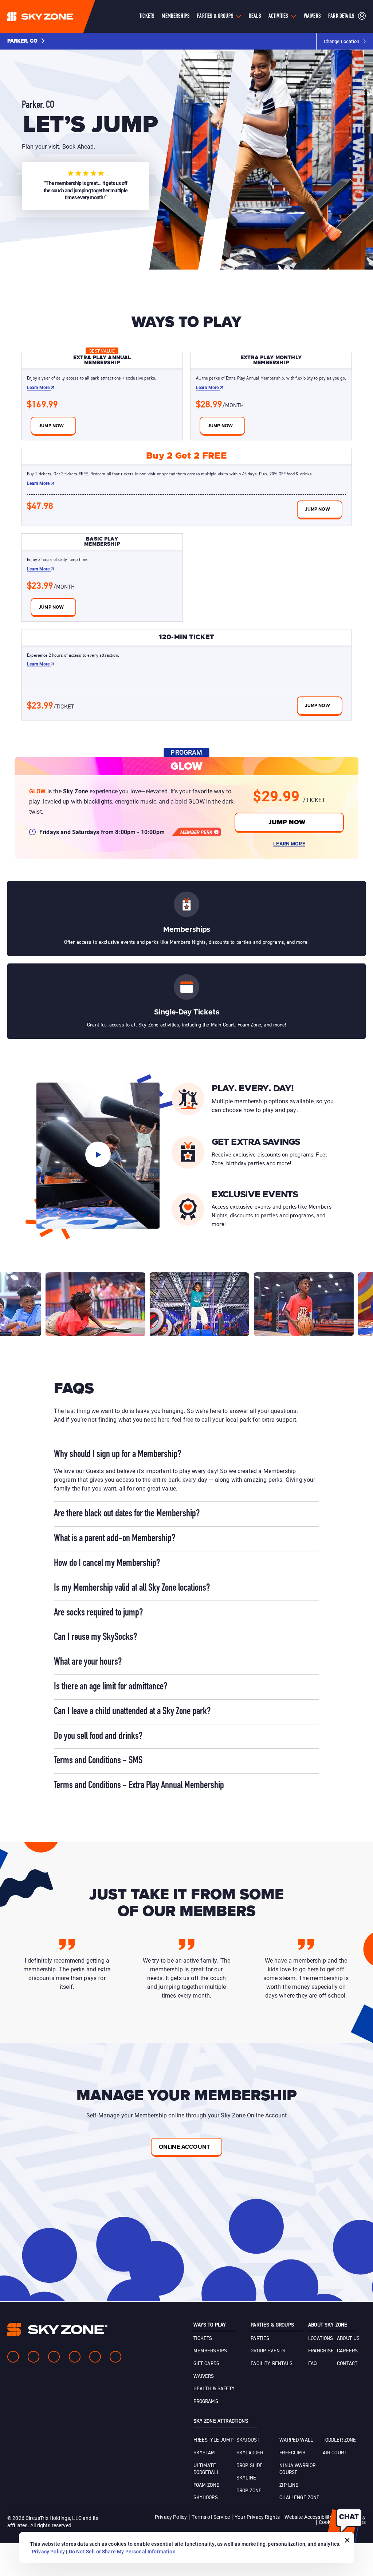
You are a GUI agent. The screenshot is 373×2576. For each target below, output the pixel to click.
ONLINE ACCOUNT (184, 2147)
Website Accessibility (308, 2517)
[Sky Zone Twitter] (54, 2357)
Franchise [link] (321, 2351)
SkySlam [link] (204, 2453)
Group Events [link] (268, 2351)
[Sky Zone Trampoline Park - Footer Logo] (57, 2330)
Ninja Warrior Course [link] (297, 2469)
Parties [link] (260, 2339)
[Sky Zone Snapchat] (95, 2357)
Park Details (341, 16)
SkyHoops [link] (206, 2498)
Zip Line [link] (289, 2485)
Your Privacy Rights (257, 2517)
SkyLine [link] (246, 2478)
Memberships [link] (210, 2351)
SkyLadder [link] (250, 2453)
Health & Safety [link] (214, 2389)
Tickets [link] (203, 2339)
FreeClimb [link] (292, 2453)
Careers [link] (347, 2351)
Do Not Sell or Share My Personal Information (122, 2551)
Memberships (176, 16)
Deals (255, 16)
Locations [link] (321, 2339)
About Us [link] (348, 2339)
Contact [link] (347, 2364)
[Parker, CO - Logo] (55, 16)
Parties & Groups (215, 16)
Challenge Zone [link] (299, 2498)
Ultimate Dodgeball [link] (206, 2469)
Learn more (39, 387)
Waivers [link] (204, 2376)
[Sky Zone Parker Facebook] (13, 2357)
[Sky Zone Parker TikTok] (115, 2357)
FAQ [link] (312, 2364)
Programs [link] (206, 2402)
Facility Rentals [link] (272, 2364)
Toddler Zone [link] (339, 2440)
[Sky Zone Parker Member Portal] (362, 17)
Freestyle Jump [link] (213, 2440)
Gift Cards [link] (207, 2364)
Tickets (147, 16)
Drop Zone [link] (249, 2491)
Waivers (312, 16)
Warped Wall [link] (296, 2440)
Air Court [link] (335, 2453)
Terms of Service (211, 2517)
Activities (278, 16)
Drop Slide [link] (250, 2466)
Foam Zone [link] (206, 2485)
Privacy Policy (171, 2517)
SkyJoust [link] (248, 2440)
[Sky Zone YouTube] (75, 2357)
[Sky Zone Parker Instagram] (34, 2357)
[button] (26, 41)
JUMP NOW (287, 822)
